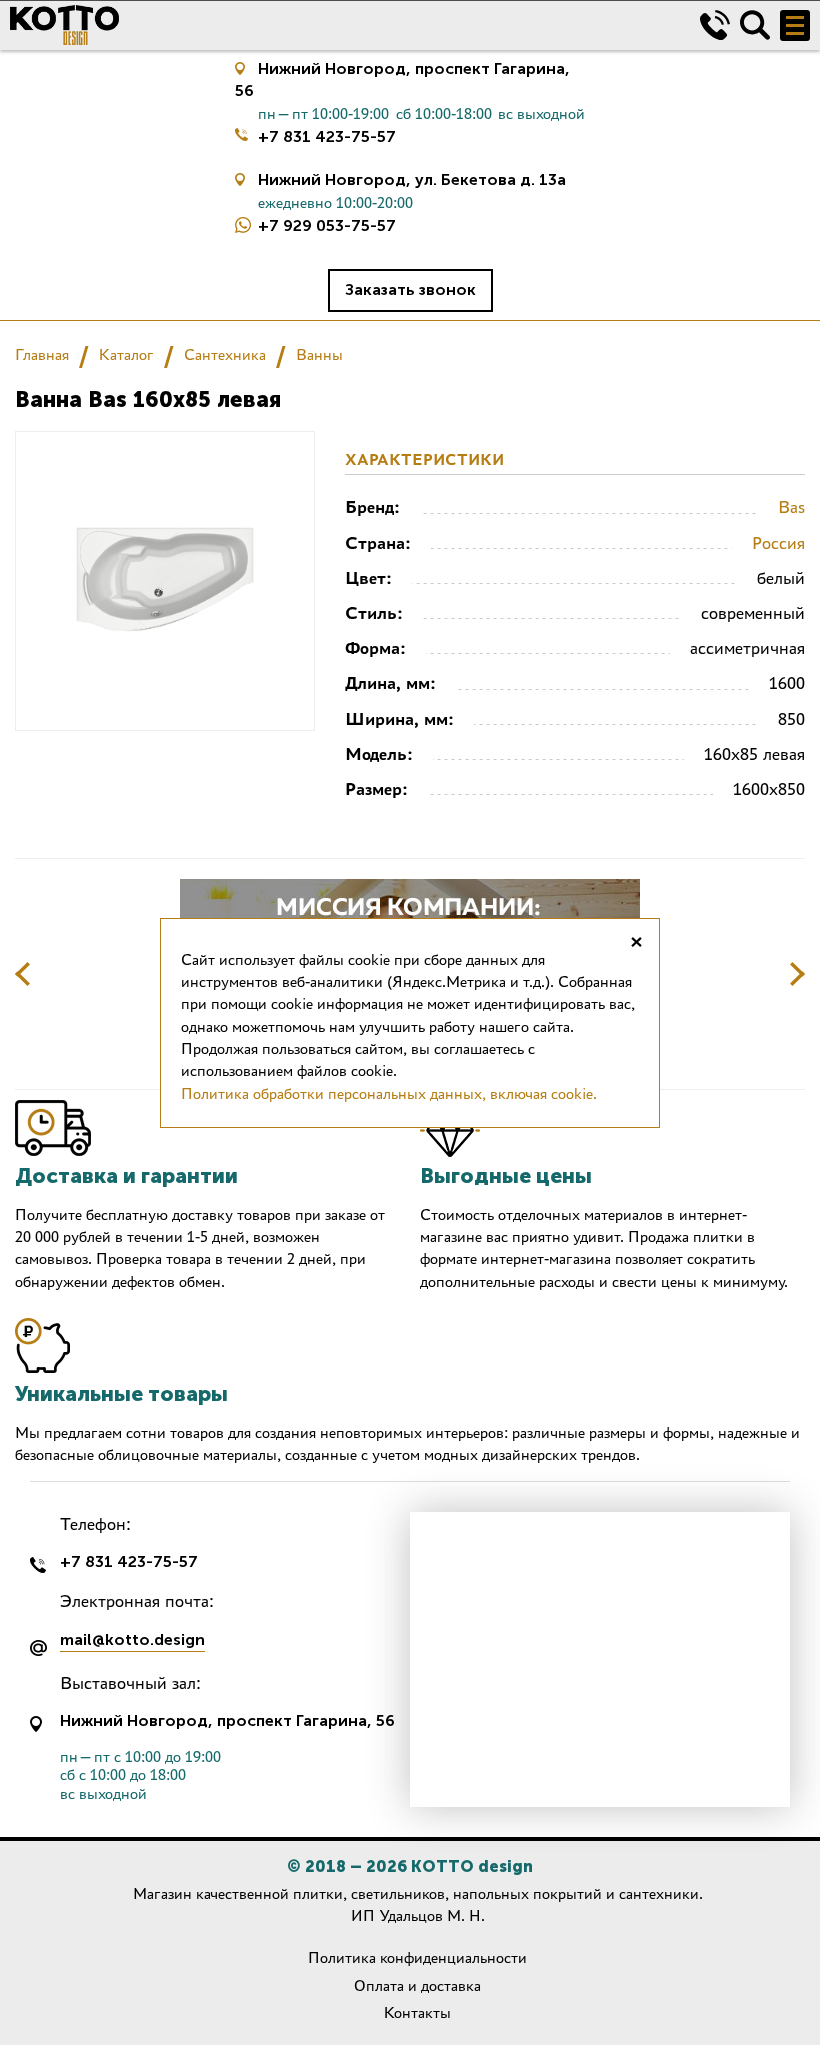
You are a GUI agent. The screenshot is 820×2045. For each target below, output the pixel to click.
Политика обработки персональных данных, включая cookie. (389, 1093)
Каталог (126, 354)
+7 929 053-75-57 (327, 225)
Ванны (319, 354)
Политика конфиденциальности (417, 1957)
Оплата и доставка (417, 1985)
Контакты (417, 2012)
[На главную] (340, 25)
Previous (23, 974)
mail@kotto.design (132, 1640)
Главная (42, 354)
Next (797, 974)
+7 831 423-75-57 (327, 136)
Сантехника (225, 354)
